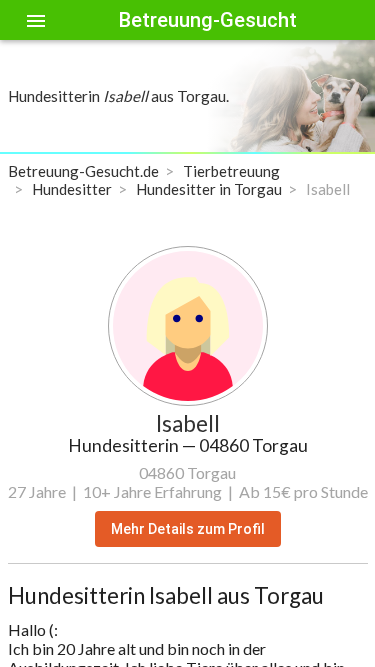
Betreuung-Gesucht (208, 20)
